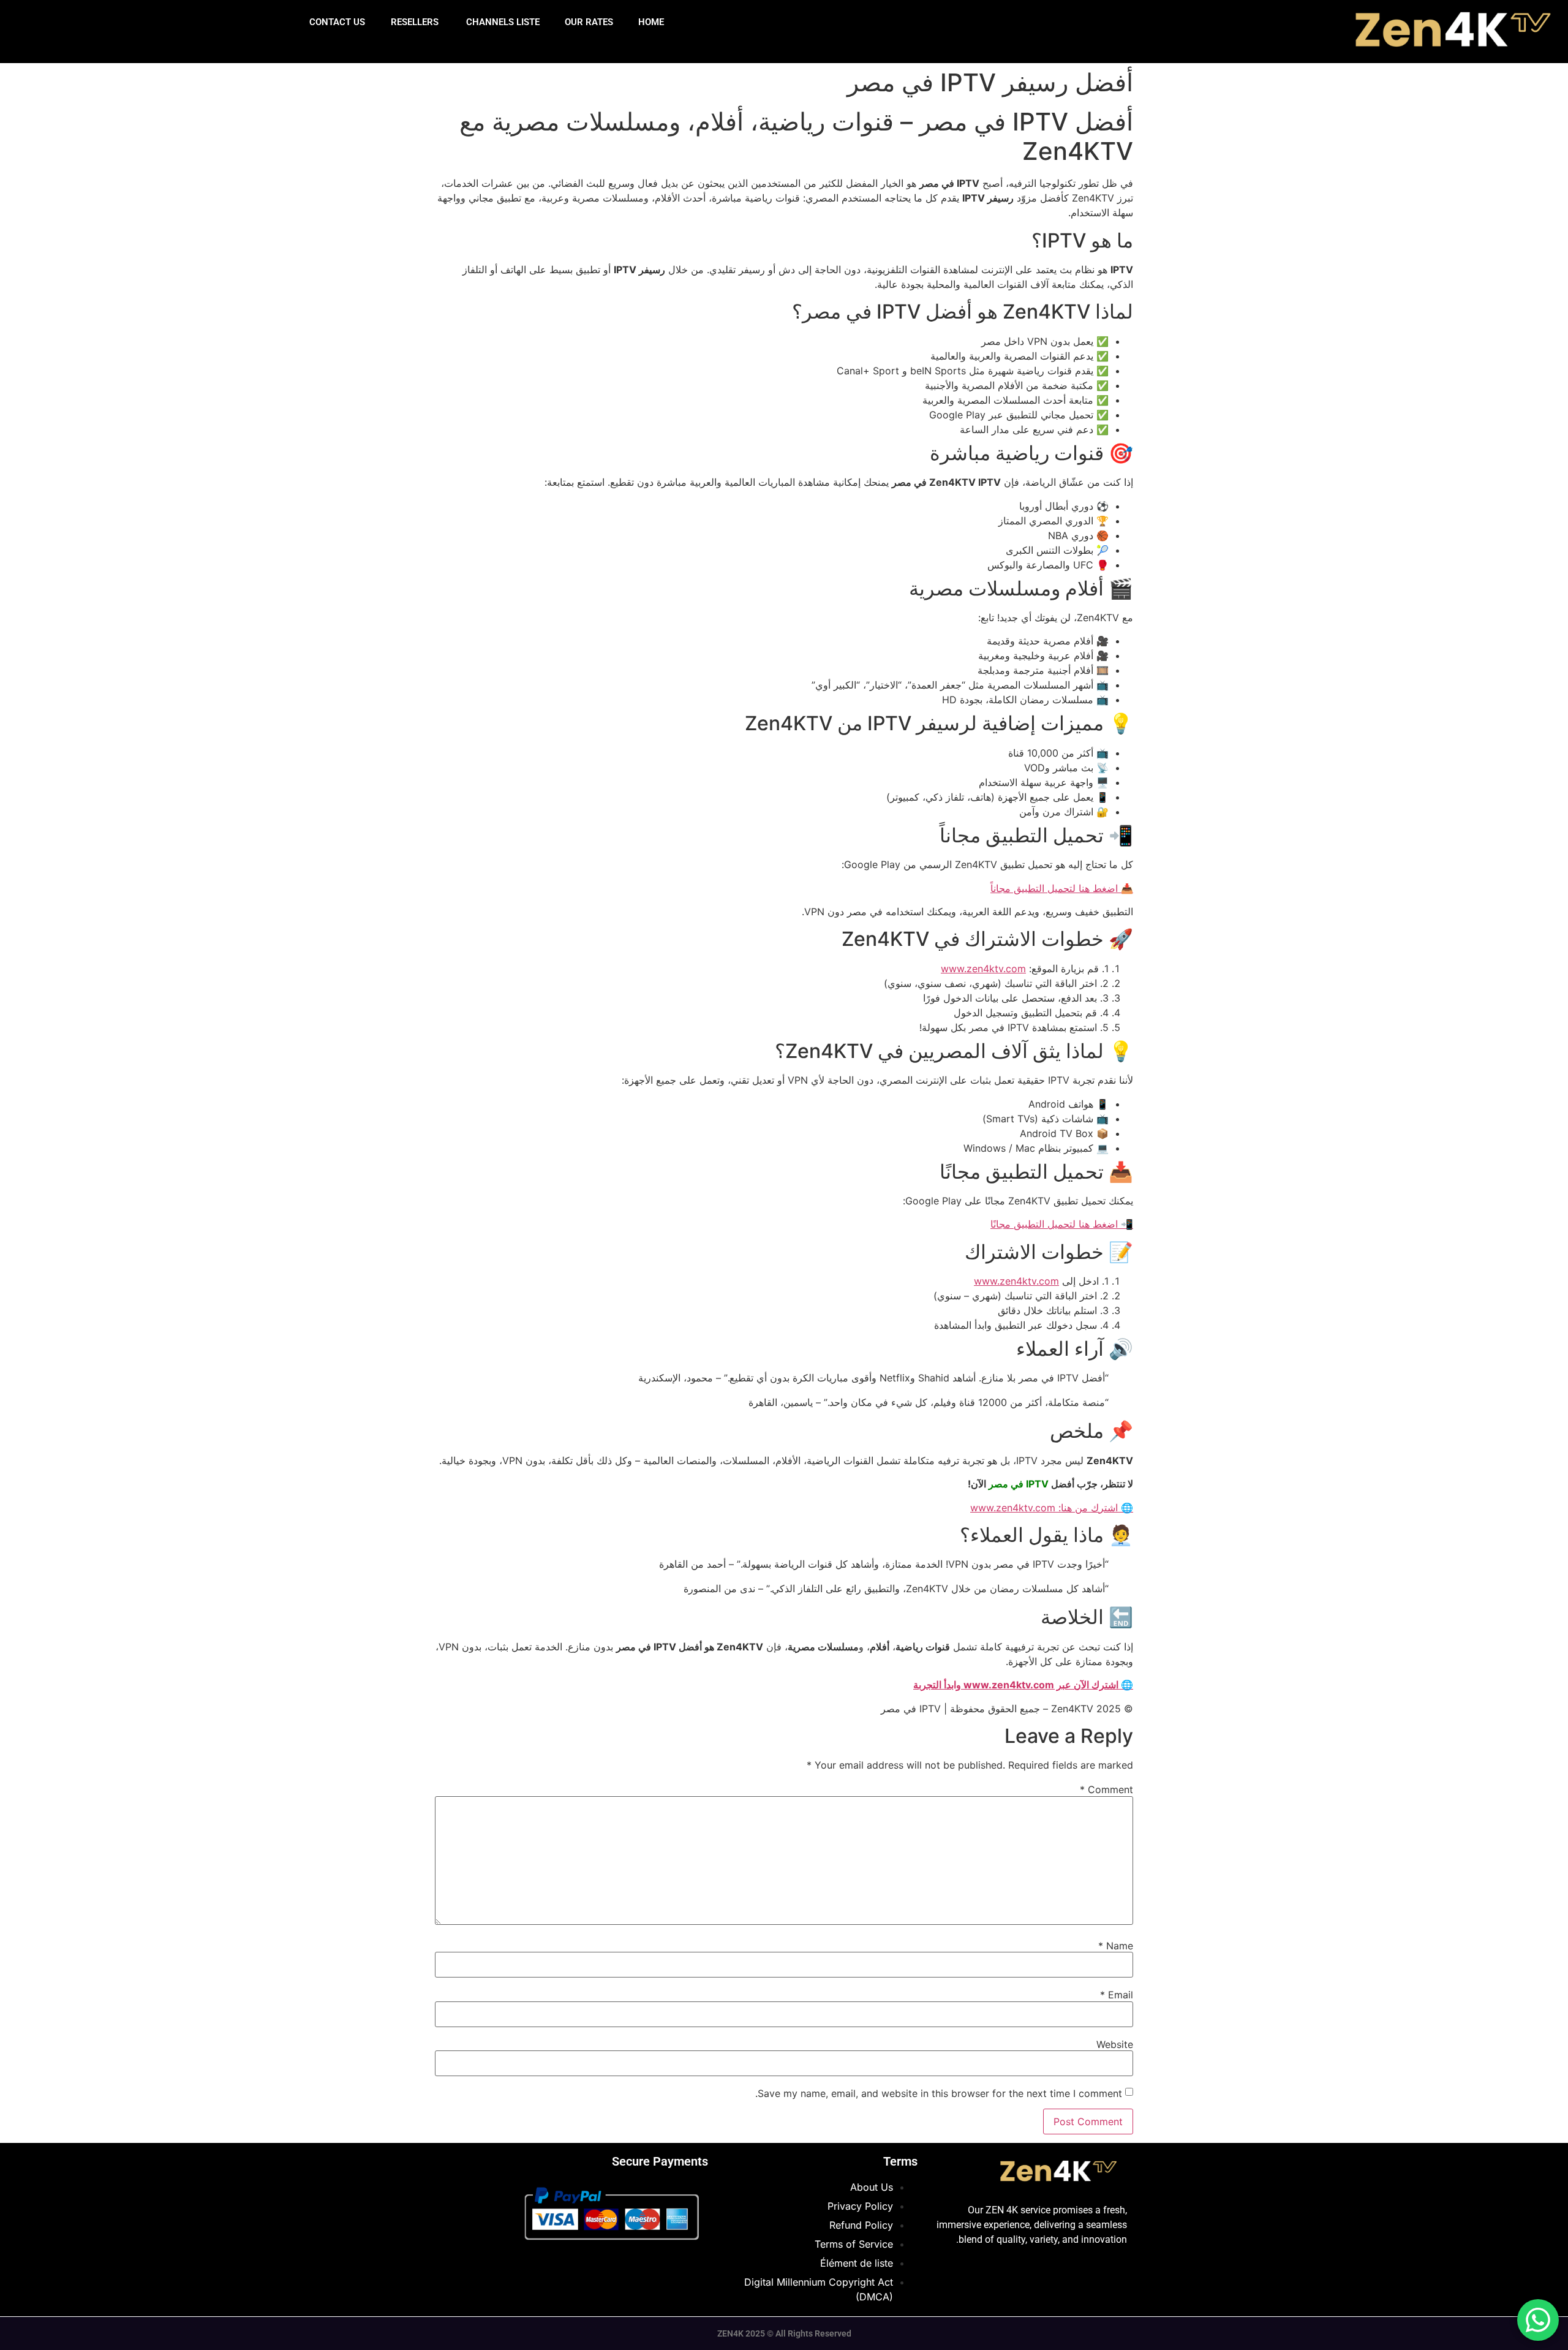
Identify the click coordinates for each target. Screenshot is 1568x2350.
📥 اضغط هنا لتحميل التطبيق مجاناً (1062, 888)
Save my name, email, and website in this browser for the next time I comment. (939, 2093)
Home (651, 22)
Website (1115, 2044)
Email (1117, 1995)
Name (1116, 1946)
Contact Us (337, 22)
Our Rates (589, 22)
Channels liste (502, 22)
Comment (1106, 1789)
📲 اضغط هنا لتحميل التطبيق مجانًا (1062, 1224)
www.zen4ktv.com (983, 969)
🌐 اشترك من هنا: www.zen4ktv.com (1052, 1508)
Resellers (415, 22)
